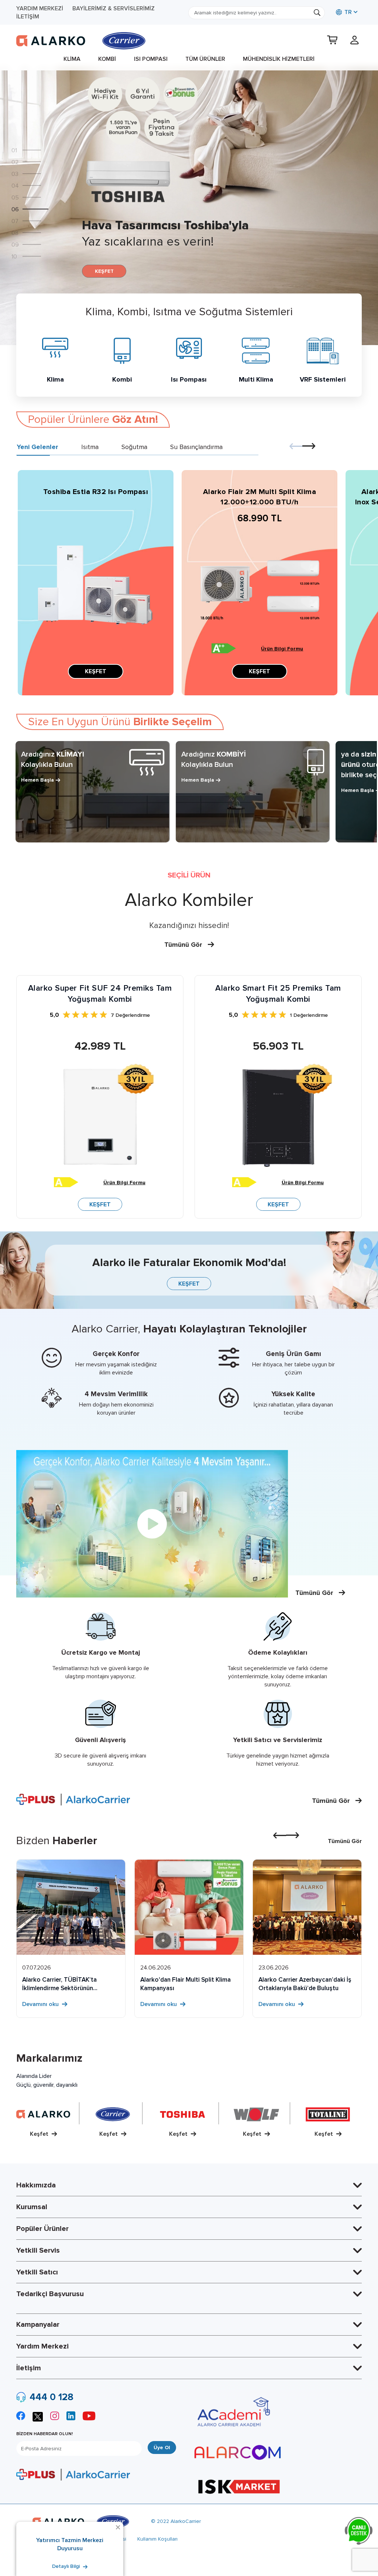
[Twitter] (38, 2416)
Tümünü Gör (184, 945)
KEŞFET (104, 271)
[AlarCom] (238, 2452)
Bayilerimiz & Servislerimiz (114, 8)
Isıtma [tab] (90, 447)
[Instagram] (55, 2417)
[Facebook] (21, 2417)
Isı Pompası (151, 59)
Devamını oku (41, 2004)
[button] (32, 150)
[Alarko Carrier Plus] (73, 2474)
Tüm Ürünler (205, 59)
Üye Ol (162, 2448)
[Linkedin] (71, 2417)
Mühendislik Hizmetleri (279, 59)
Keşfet (40, 2134)
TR (347, 12)
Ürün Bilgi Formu (282, 649)
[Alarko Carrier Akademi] (233, 2412)
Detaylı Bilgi (67, 2566)
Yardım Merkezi (40, 8)
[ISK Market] (239, 2486)
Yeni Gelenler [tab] (37, 447)
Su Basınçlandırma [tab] (196, 447)
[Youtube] (89, 2417)
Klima (72, 59)
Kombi (107, 59)
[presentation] (296, 447)
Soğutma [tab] (134, 447)
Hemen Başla (37, 780)
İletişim (28, 17)
